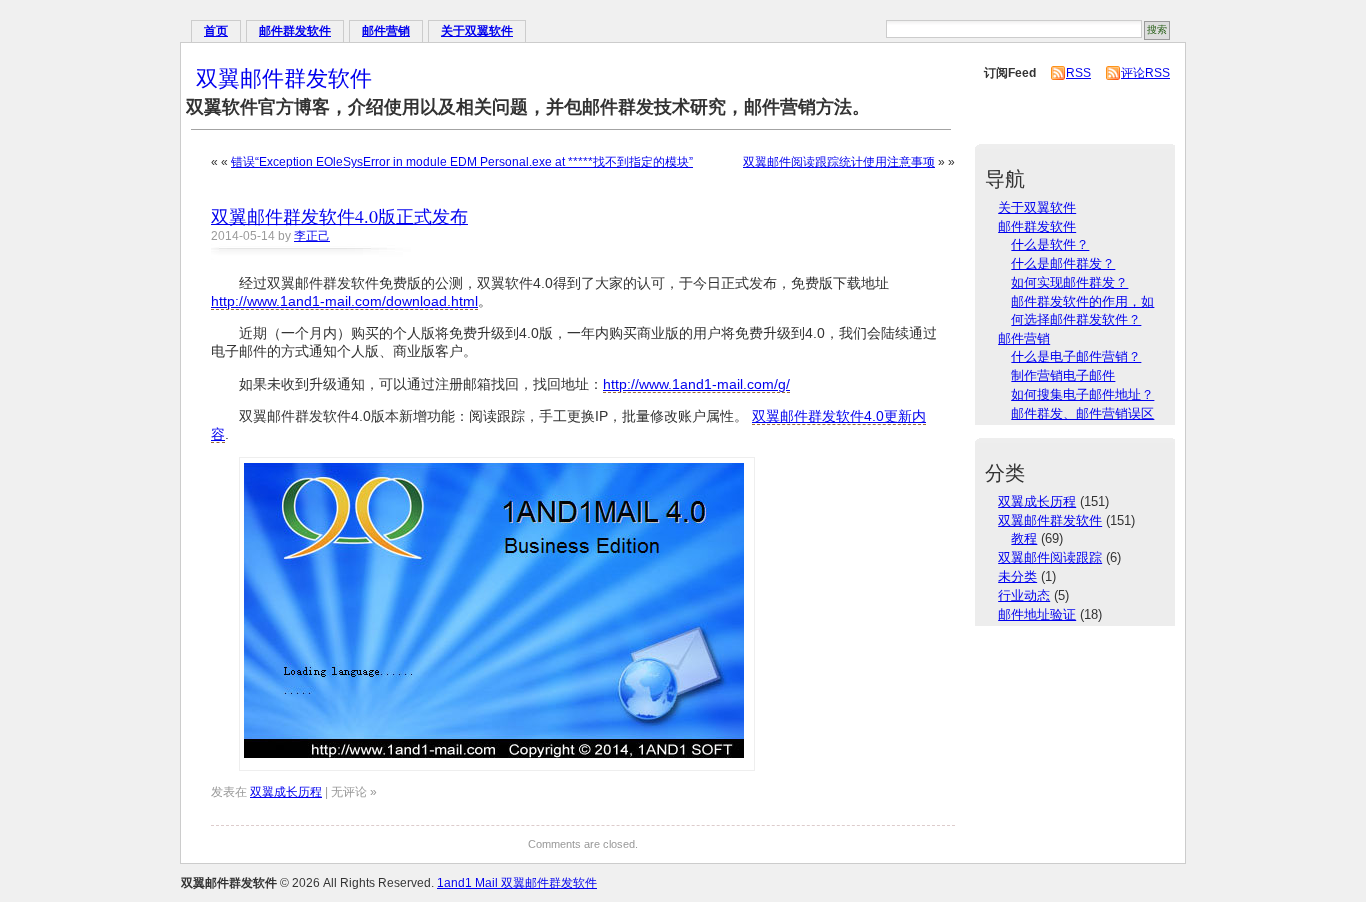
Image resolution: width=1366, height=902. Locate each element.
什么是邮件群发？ (1063, 263)
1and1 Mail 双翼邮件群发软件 (517, 883)
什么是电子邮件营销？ (1076, 356)
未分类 (1017, 576)
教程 (1024, 538)
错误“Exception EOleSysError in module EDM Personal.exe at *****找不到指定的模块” (462, 162)
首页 (216, 31)
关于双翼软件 (477, 31)
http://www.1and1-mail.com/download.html (344, 301)
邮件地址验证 (1037, 614)
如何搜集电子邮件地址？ (1082, 394)
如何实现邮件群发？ (1069, 282)
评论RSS (1145, 73)
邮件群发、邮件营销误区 (1082, 413)
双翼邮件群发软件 (284, 77)
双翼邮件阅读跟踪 (1050, 557)
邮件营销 (386, 31)
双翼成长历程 (286, 792)
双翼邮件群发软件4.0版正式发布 (339, 216)
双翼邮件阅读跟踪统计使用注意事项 (839, 162)
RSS (1078, 73)
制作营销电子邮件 (1063, 375)
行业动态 (1024, 595)
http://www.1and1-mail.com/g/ (696, 384)
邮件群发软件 (295, 31)
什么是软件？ (1050, 244)
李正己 (312, 236)
